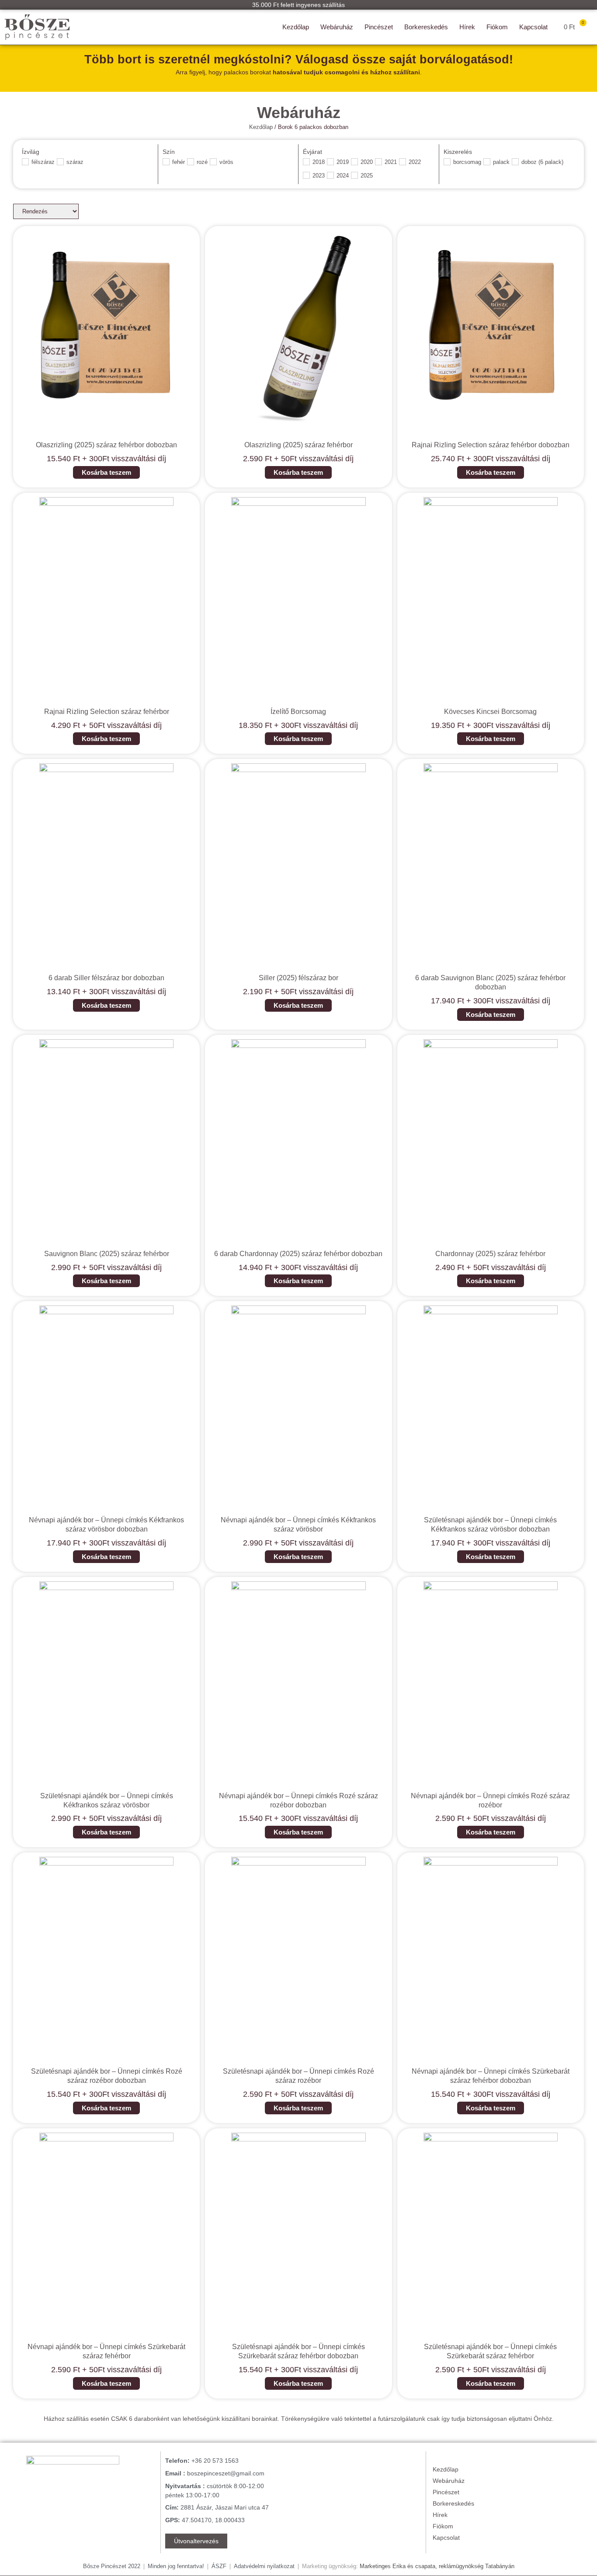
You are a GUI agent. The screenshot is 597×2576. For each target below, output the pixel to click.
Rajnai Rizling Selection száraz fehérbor (107, 712)
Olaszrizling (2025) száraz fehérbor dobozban (106, 445)
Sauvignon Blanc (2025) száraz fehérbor (107, 1254)
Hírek (467, 27)
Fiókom (497, 27)
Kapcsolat (533, 27)
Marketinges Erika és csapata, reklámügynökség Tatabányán (437, 2566)
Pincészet (379, 27)
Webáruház (337, 27)
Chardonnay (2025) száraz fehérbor (490, 1254)
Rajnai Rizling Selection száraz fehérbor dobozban (491, 445)
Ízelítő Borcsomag (298, 712)
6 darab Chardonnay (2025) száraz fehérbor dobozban (298, 1254)
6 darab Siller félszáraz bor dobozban (106, 978)
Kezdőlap (296, 27)
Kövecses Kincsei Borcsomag (490, 712)
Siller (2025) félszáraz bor (298, 978)
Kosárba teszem (106, 472)
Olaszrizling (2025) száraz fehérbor (298, 445)
